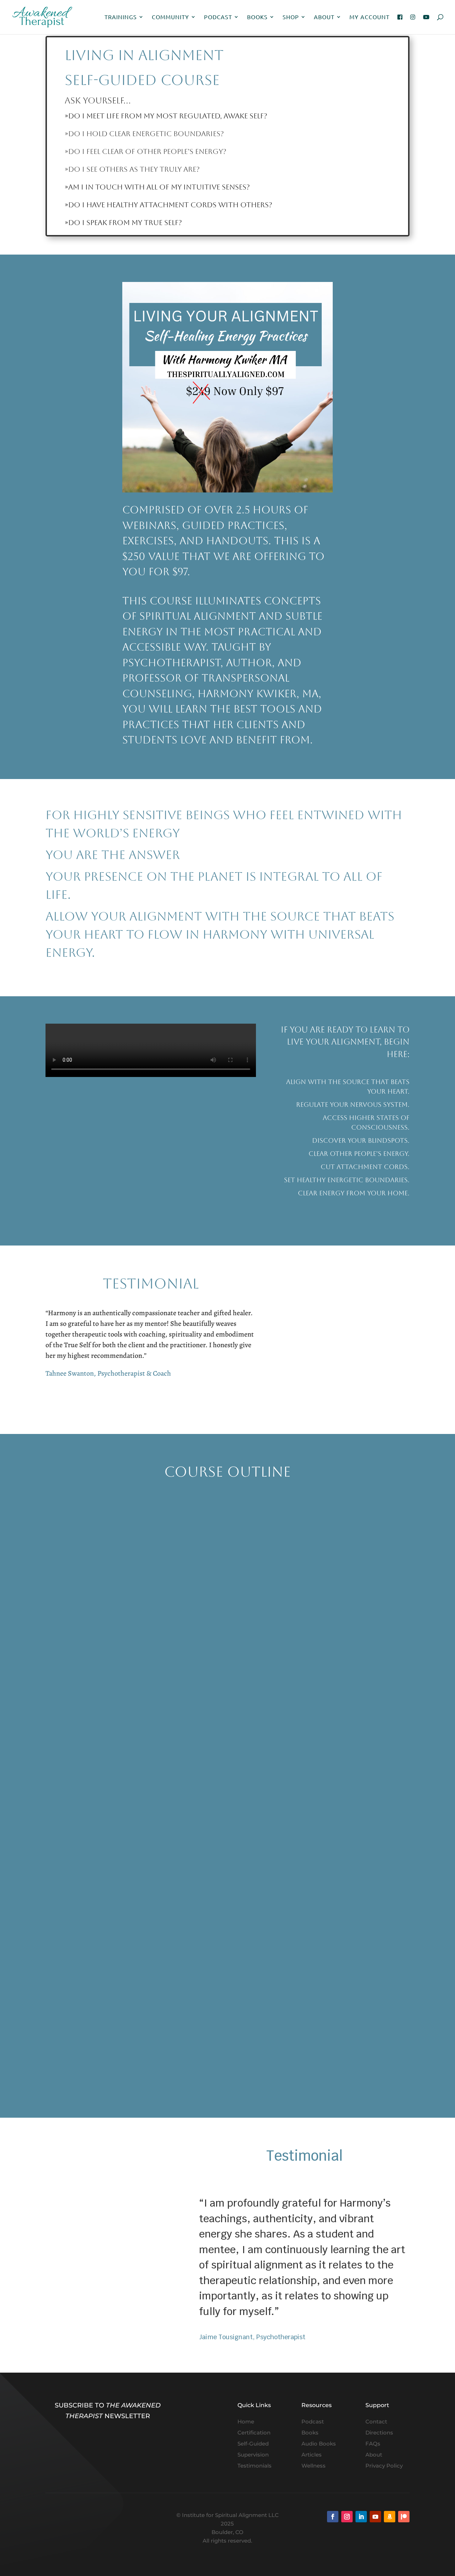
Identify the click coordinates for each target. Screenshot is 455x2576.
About (324, 17)
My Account (370, 17)
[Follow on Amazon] (390, 2517)
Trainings (121, 17)
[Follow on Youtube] (375, 2517)
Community (170, 17)
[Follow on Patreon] (404, 2517)
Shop (291, 17)
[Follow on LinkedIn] (361, 2517)
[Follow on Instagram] (347, 2517)
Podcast (218, 17)
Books (257, 17)
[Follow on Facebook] (333, 2517)
